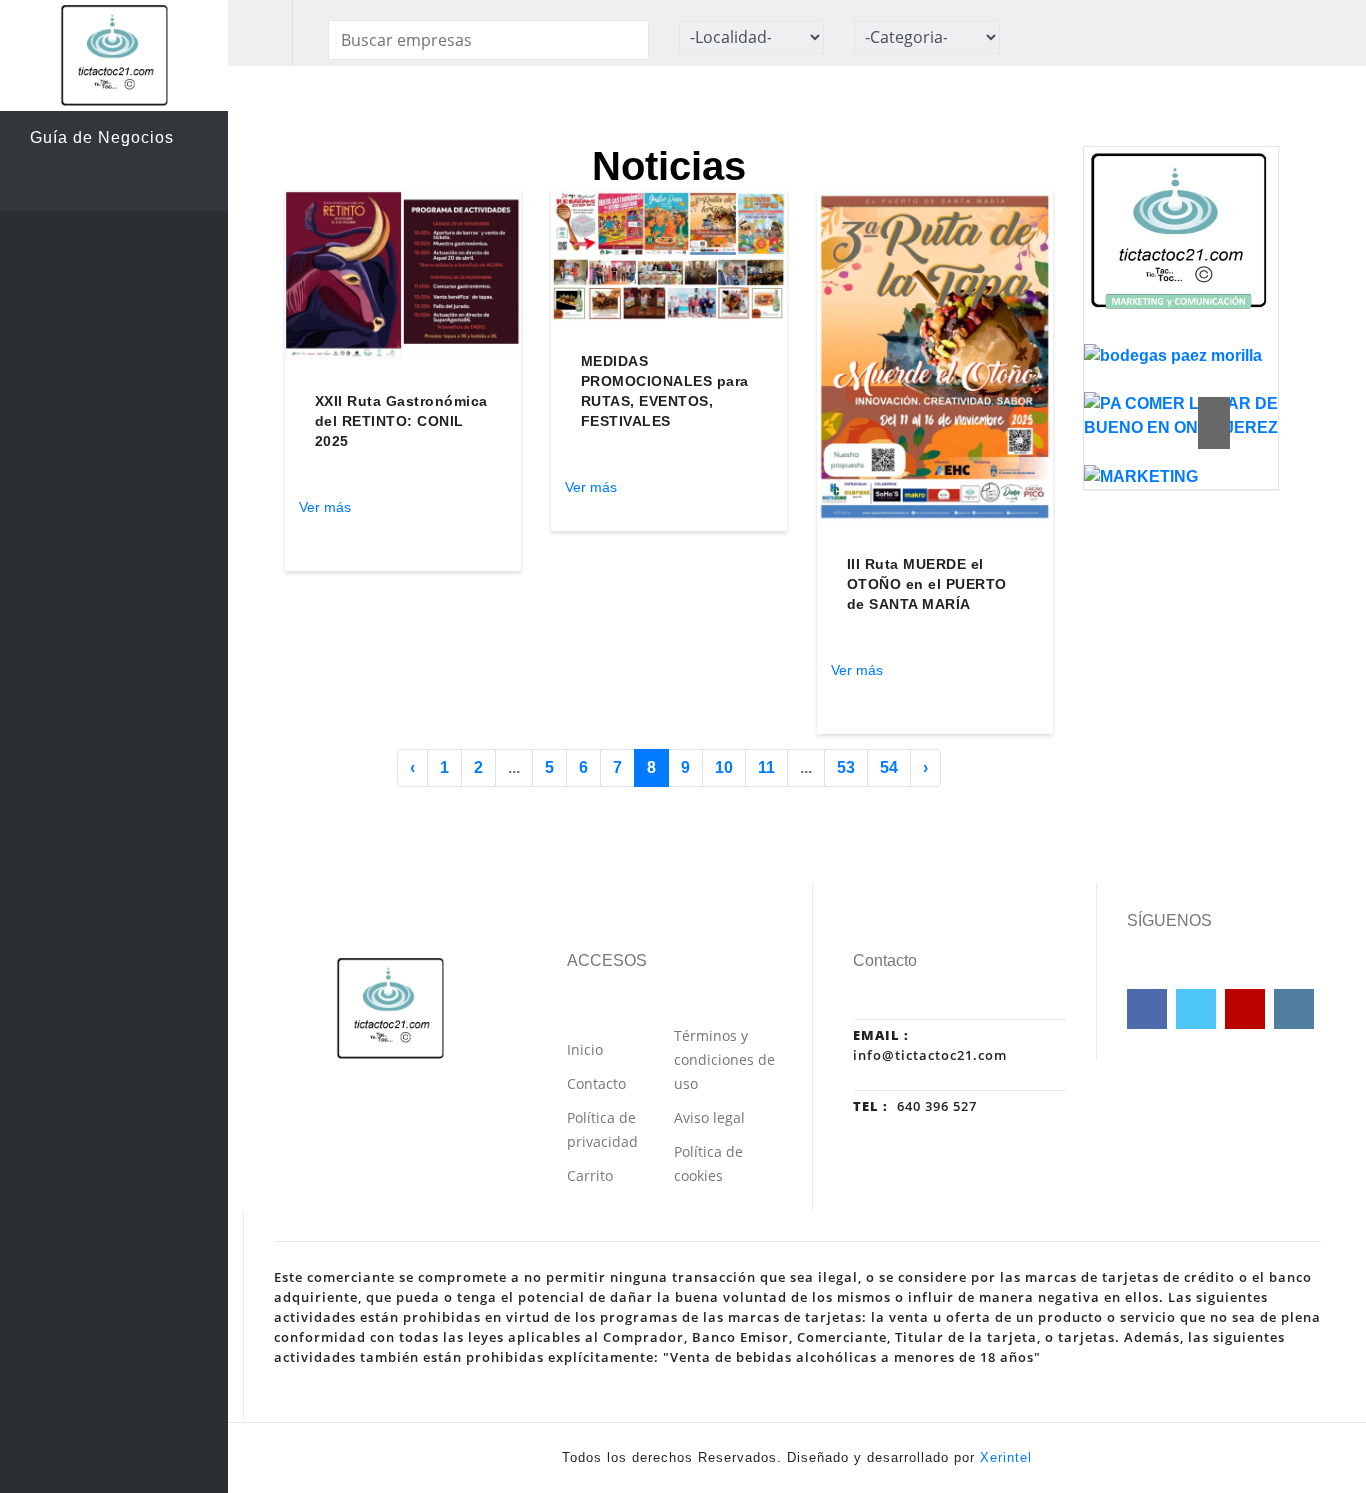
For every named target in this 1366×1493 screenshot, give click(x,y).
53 (846, 767)
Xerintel (1006, 1457)
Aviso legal (709, 1117)
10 (724, 767)
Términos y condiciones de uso (724, 1059)
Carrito (590, 1175)
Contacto (596, 1083)
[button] (1214, 409)
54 (889, 767)
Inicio (585, 1049)
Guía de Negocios (102, 137)
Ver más (325, 507)
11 (766, 767)
